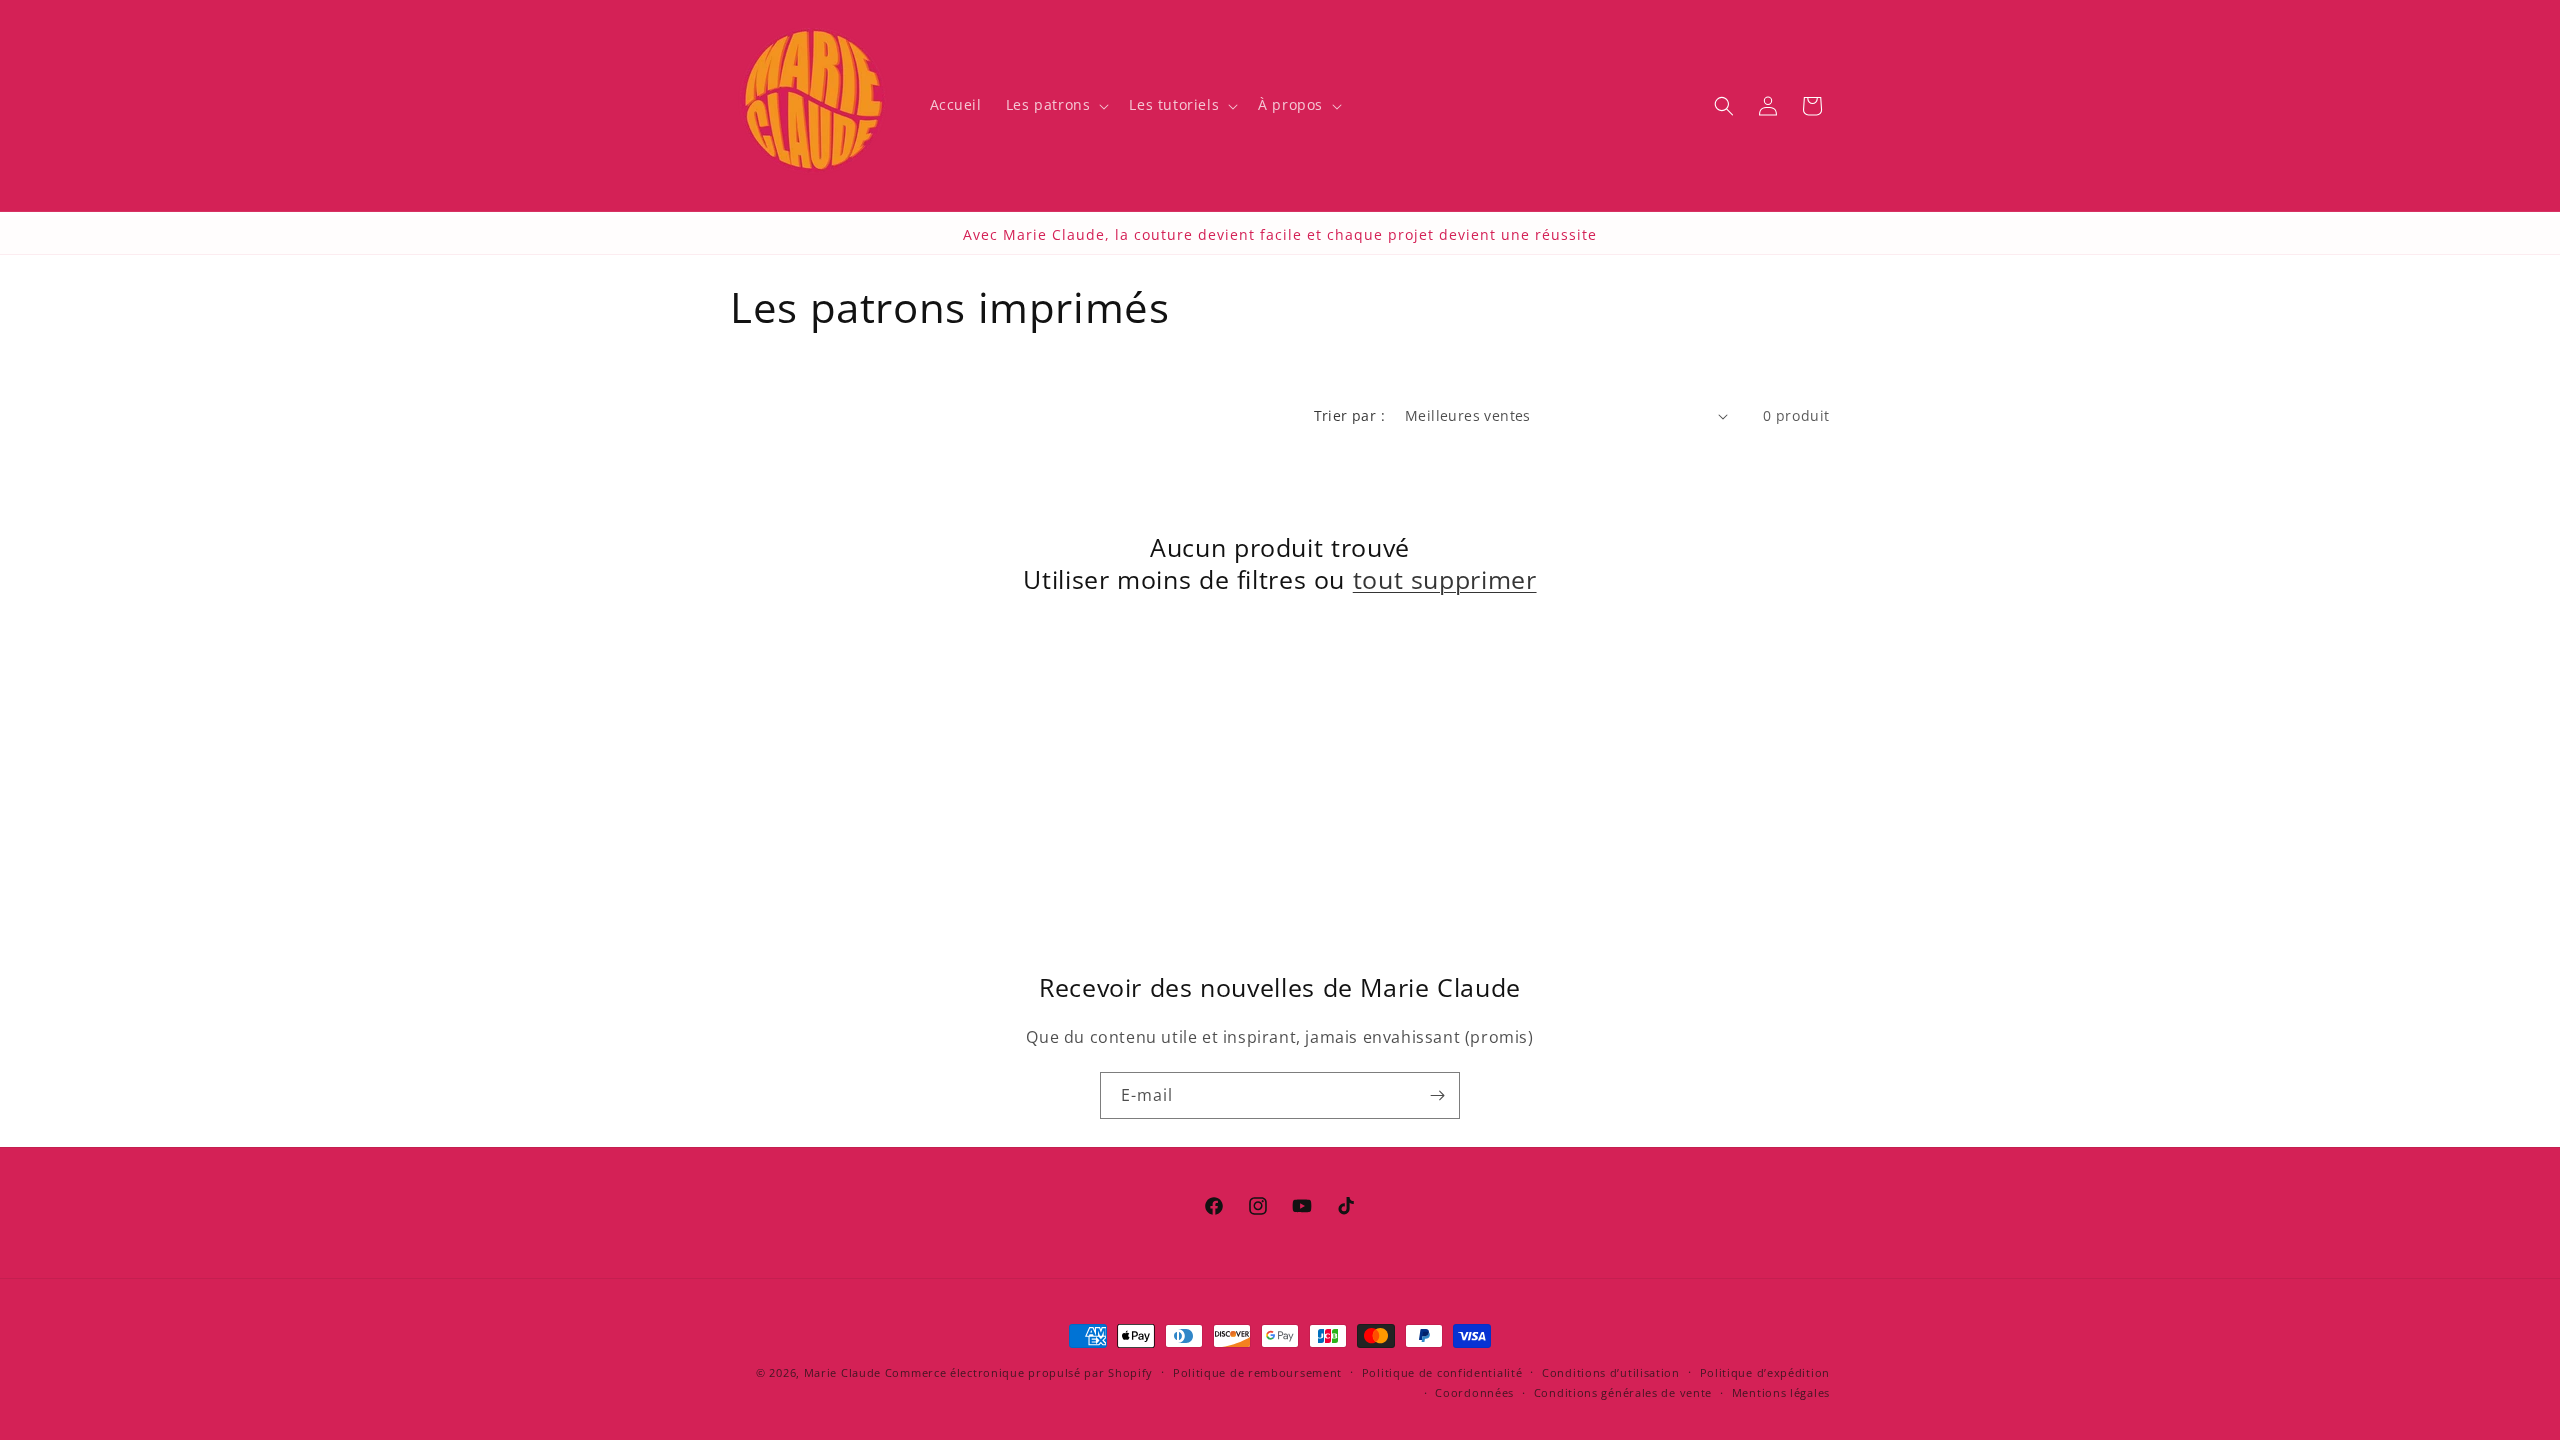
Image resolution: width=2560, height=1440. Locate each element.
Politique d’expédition (1765, 1372)
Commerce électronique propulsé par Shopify (1019, 1372)
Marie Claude (842, 1372)
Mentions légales (1781, 1392)
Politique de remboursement (1257, 1372)
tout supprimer (1445, 579)
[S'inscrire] (1437, 1095)
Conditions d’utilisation (1611, 1372)
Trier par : (1349, 415)
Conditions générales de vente (1623, 1392)
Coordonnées (1474, 1392)
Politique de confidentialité (1442, 1372)
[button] (1056, 105)
